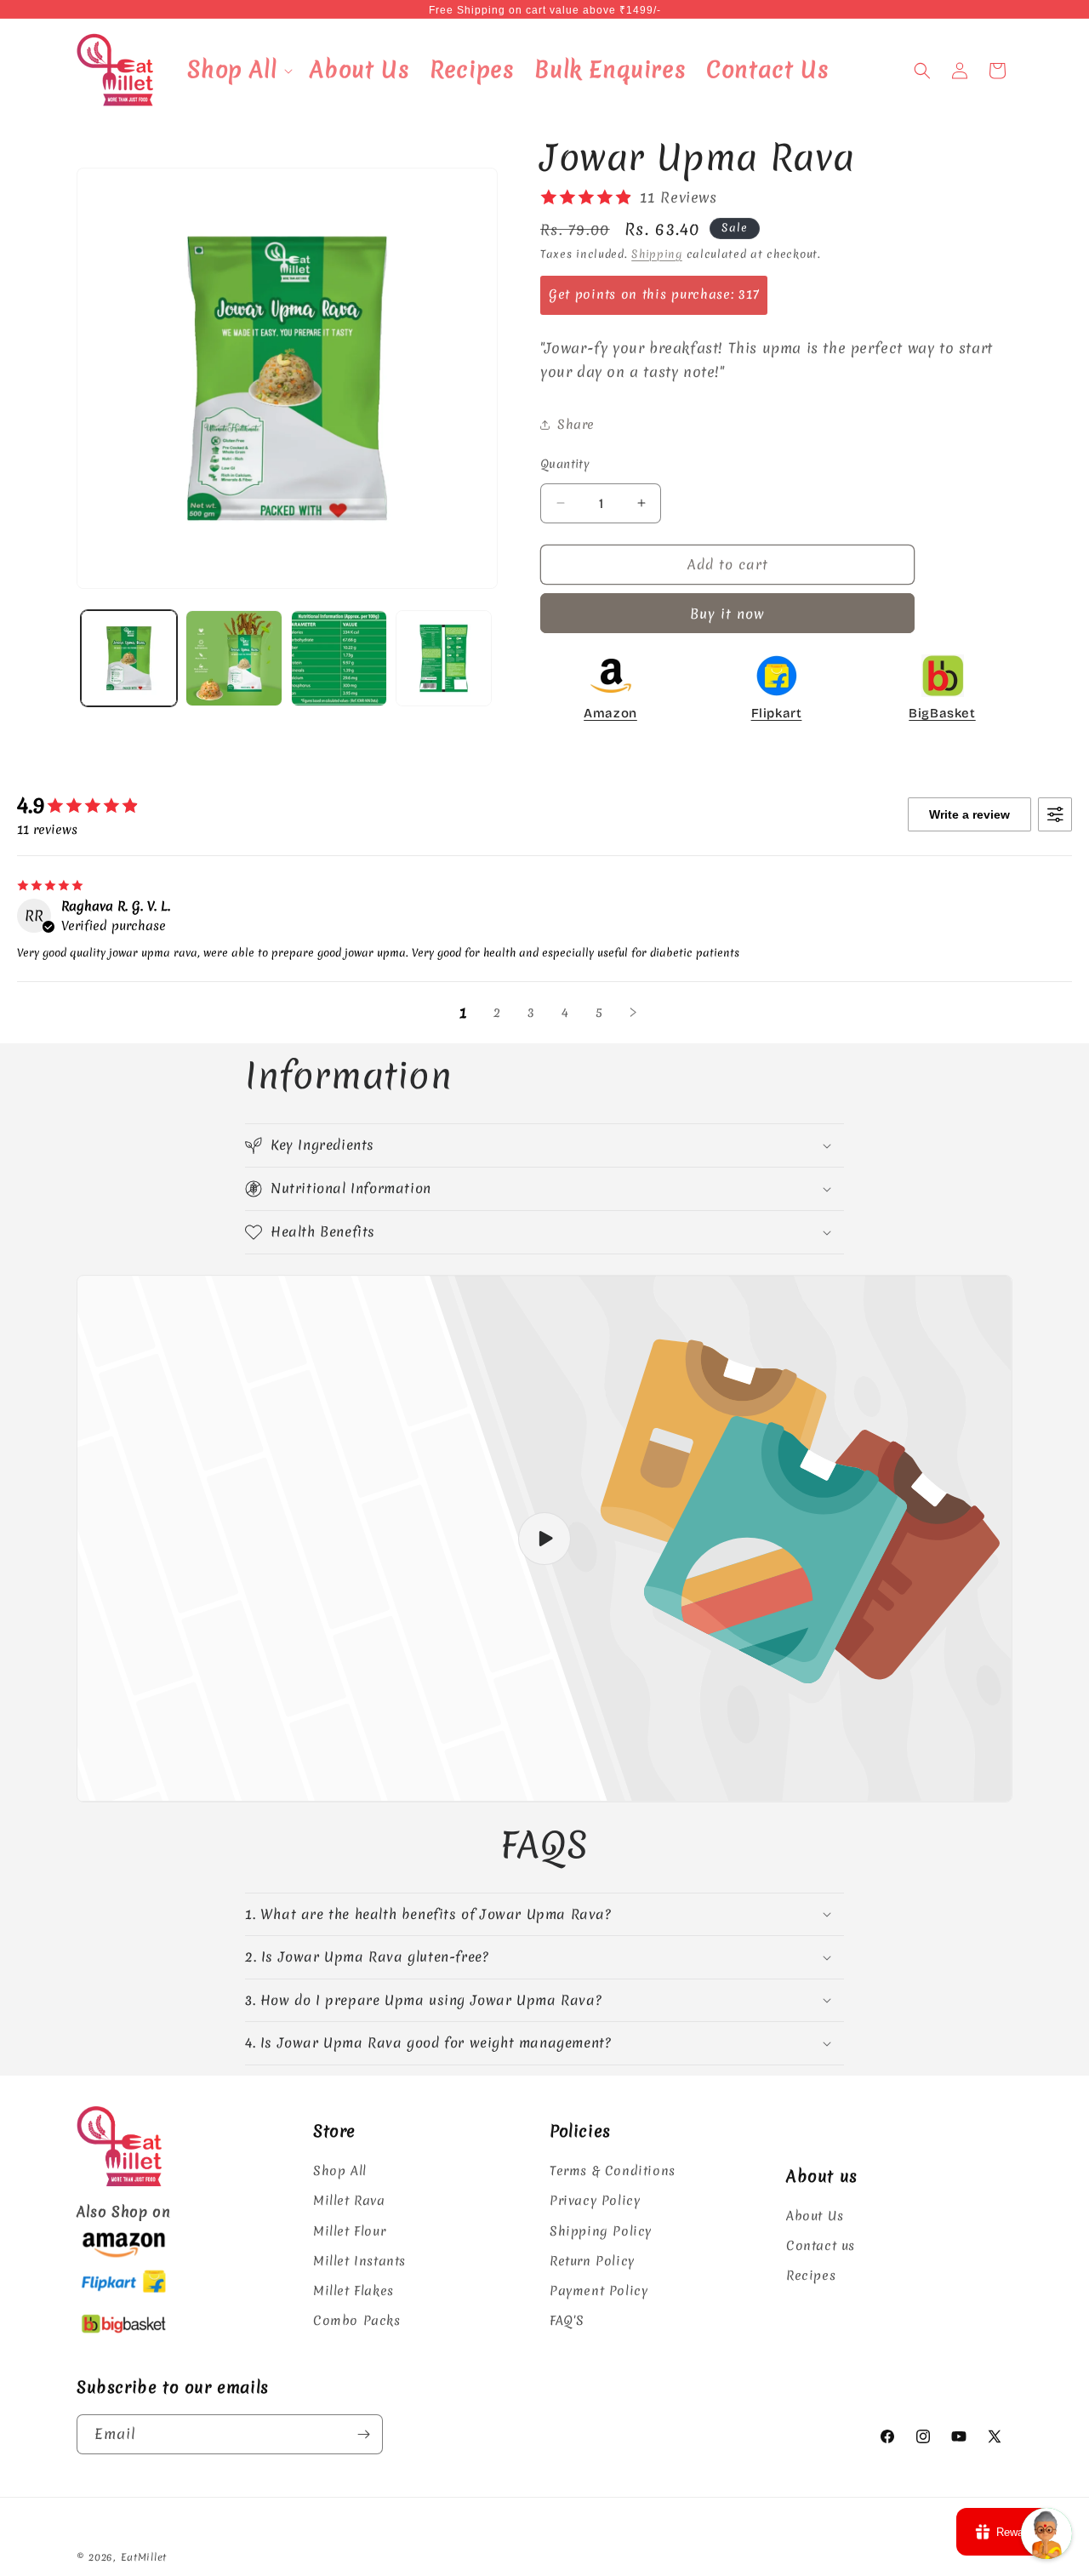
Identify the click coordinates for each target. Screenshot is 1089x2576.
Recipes (811, 2276)
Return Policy (592, 2261)
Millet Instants (359, 2261)
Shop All (340, 2171)
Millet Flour (349, 2231)
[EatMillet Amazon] (123, 2255)
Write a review (969, 814)
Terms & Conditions (613, 2171)
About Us (815, 2216)
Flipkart (777, 713)
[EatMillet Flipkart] (123, 2295)
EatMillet (144, 2557)
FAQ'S (567, 2321)
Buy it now (727, 614)
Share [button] (576, 425)
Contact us (821, 2246)
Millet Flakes (353, 2291)
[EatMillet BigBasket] (123, 2336)
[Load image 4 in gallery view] (444, 658)
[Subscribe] (363, 2434)
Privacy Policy (595, 2201)
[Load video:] (544, 1539)
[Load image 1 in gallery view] (129, 658)
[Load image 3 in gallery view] (339, 658)
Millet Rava (349, 2201)
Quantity (565, 464)
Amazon (610, 713)
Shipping (657, 254)
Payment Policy (599, 2291)
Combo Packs (357, 2321)
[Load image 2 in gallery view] (234, 658)
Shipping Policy (601, 2231)
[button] (239, 70)
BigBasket (942, 713)
